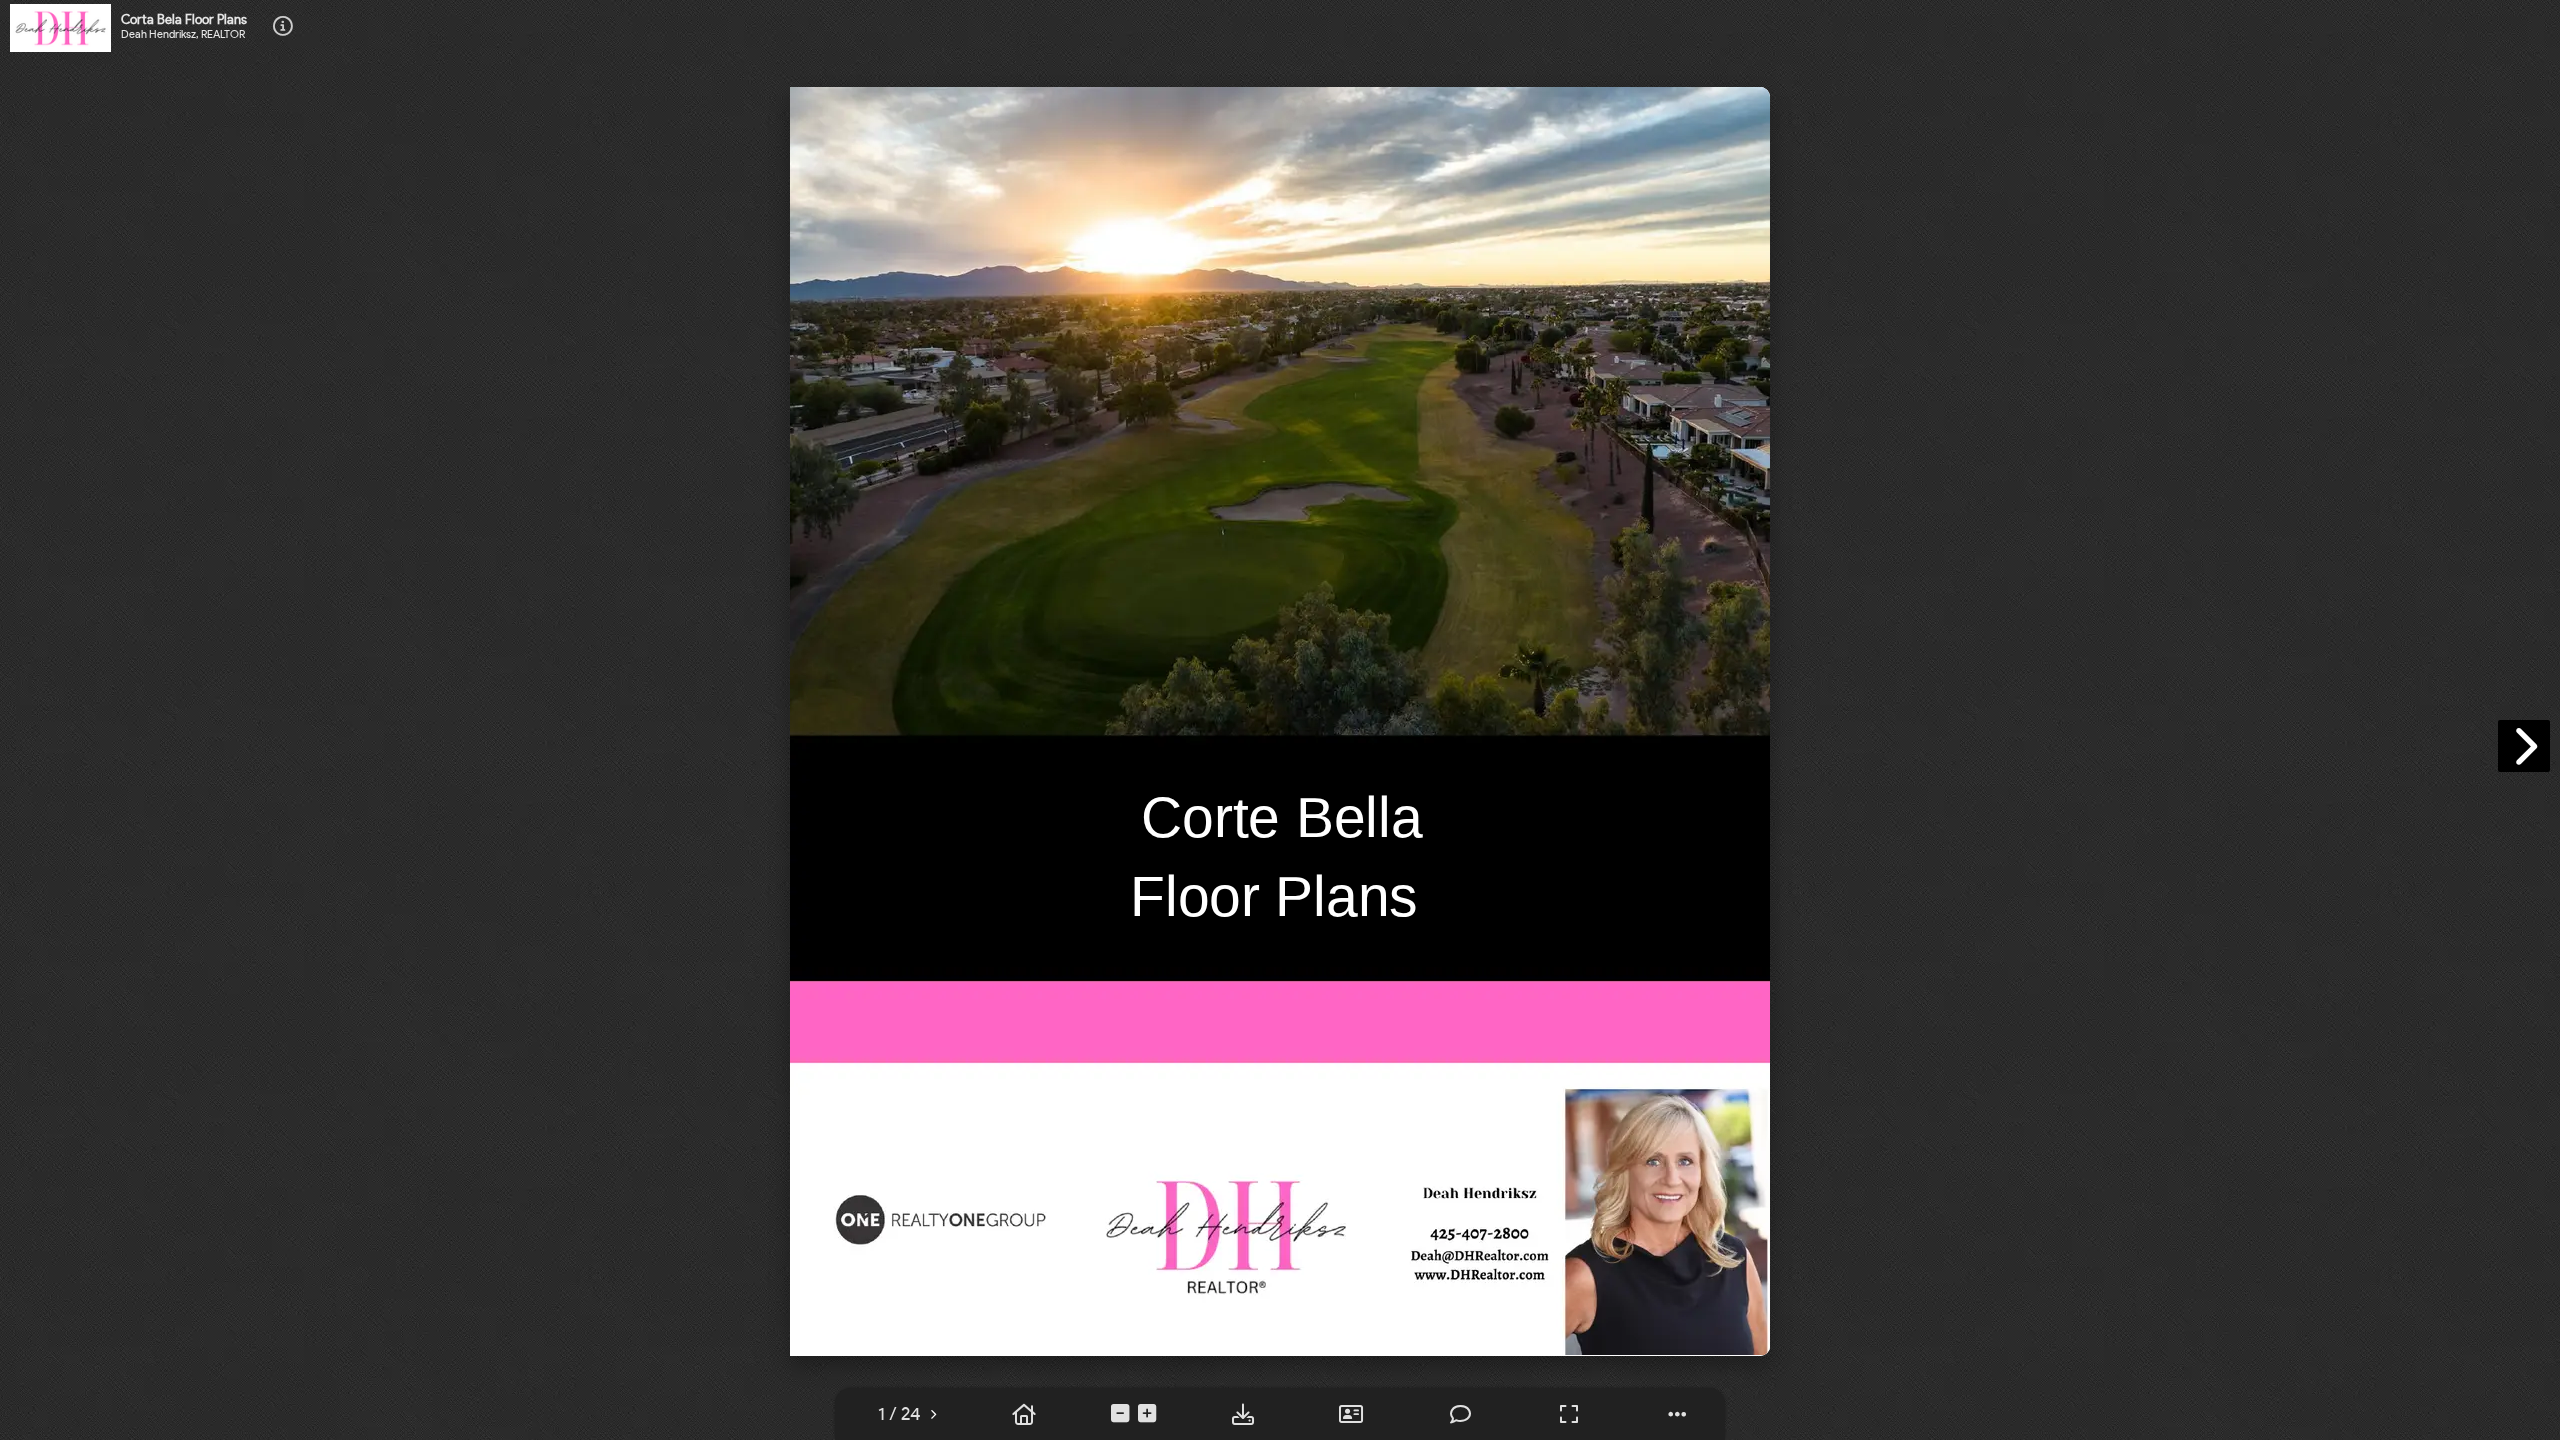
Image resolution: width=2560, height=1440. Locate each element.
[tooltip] (899, 1414)
